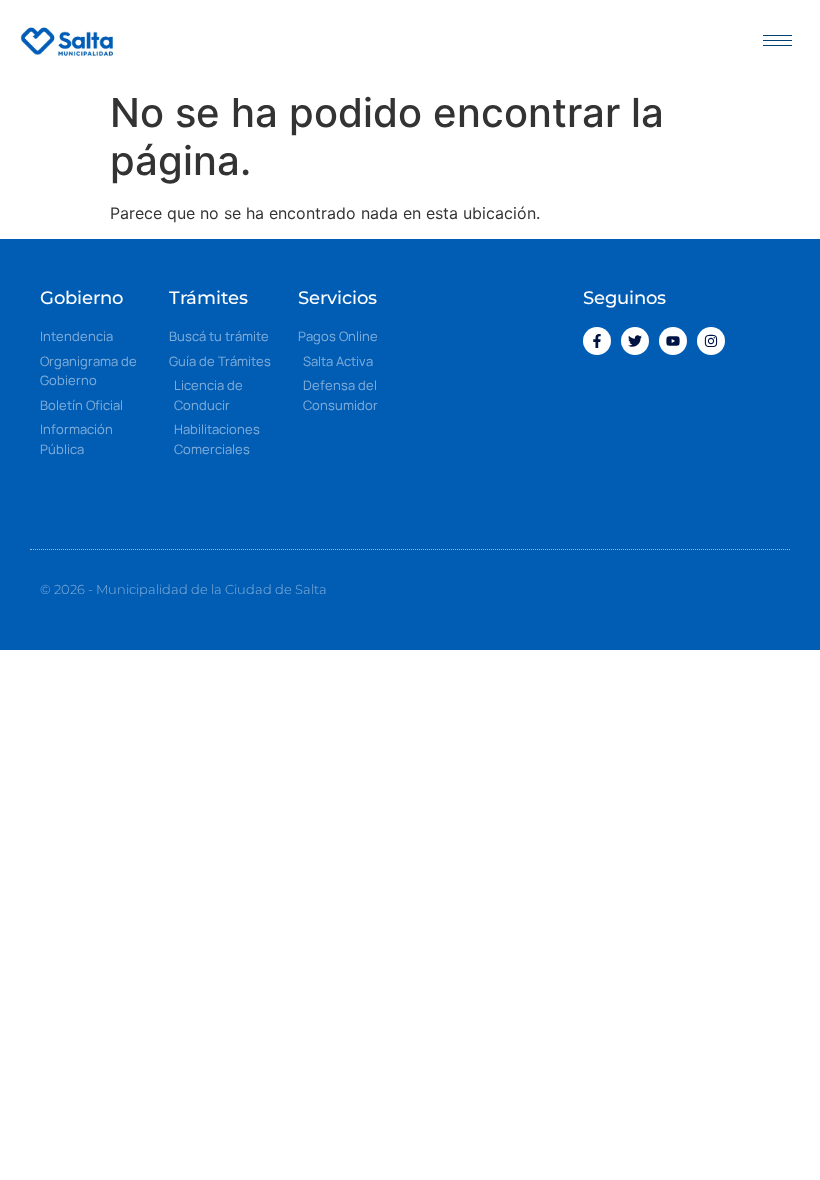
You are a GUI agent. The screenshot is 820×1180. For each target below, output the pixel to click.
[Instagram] (711, 341)
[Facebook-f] (597, 341)
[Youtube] (673, 341)
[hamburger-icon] (777, 40)
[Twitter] (635, 341)
